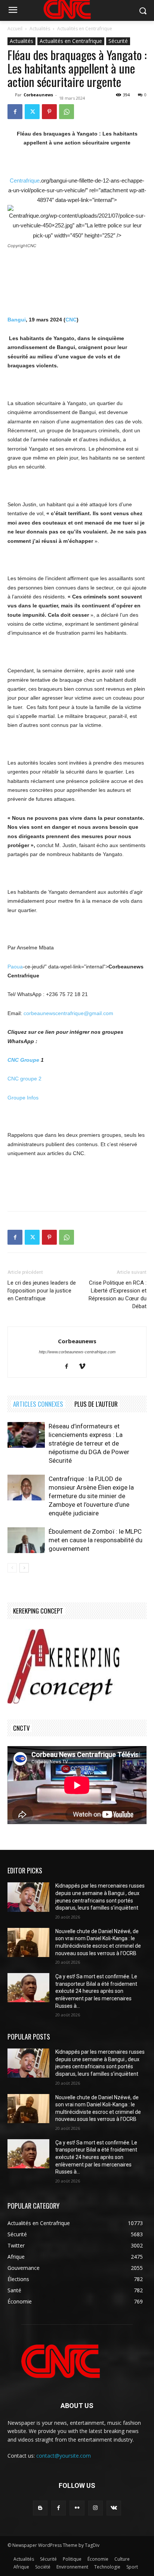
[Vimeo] (85, 1367)
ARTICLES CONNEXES (38, 1404)
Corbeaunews (38, 95)
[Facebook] (15, 112)
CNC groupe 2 (24, 1079)
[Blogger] (40, 2508)
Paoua (15, 967)
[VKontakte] (114, 2508)
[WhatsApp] (67, 112)
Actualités (40, 29)
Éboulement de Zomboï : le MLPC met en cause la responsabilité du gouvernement (96, 1540)
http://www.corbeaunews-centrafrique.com (77, 1352)
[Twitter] (32, 112)
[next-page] (24, 1568)
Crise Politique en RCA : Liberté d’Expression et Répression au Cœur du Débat (118, 1295)
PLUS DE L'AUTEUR (96, 1404)
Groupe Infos (23, 1098)
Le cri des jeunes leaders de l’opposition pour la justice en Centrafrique (42, 1291)
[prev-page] (12, 1568)
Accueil (15, 29)
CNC (71, 320)
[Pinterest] (49, 112)
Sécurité (118, 41)
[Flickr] (77, 2508)
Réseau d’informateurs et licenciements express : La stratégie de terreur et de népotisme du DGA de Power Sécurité (89, 1443)
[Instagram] (96, 2508)
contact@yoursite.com (64, 2456)
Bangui (17, 320)
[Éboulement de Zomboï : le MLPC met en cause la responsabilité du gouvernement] (26, 1540)
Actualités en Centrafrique (85, 29)
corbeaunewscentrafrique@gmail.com (68, 1013)
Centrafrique (25, 181)
